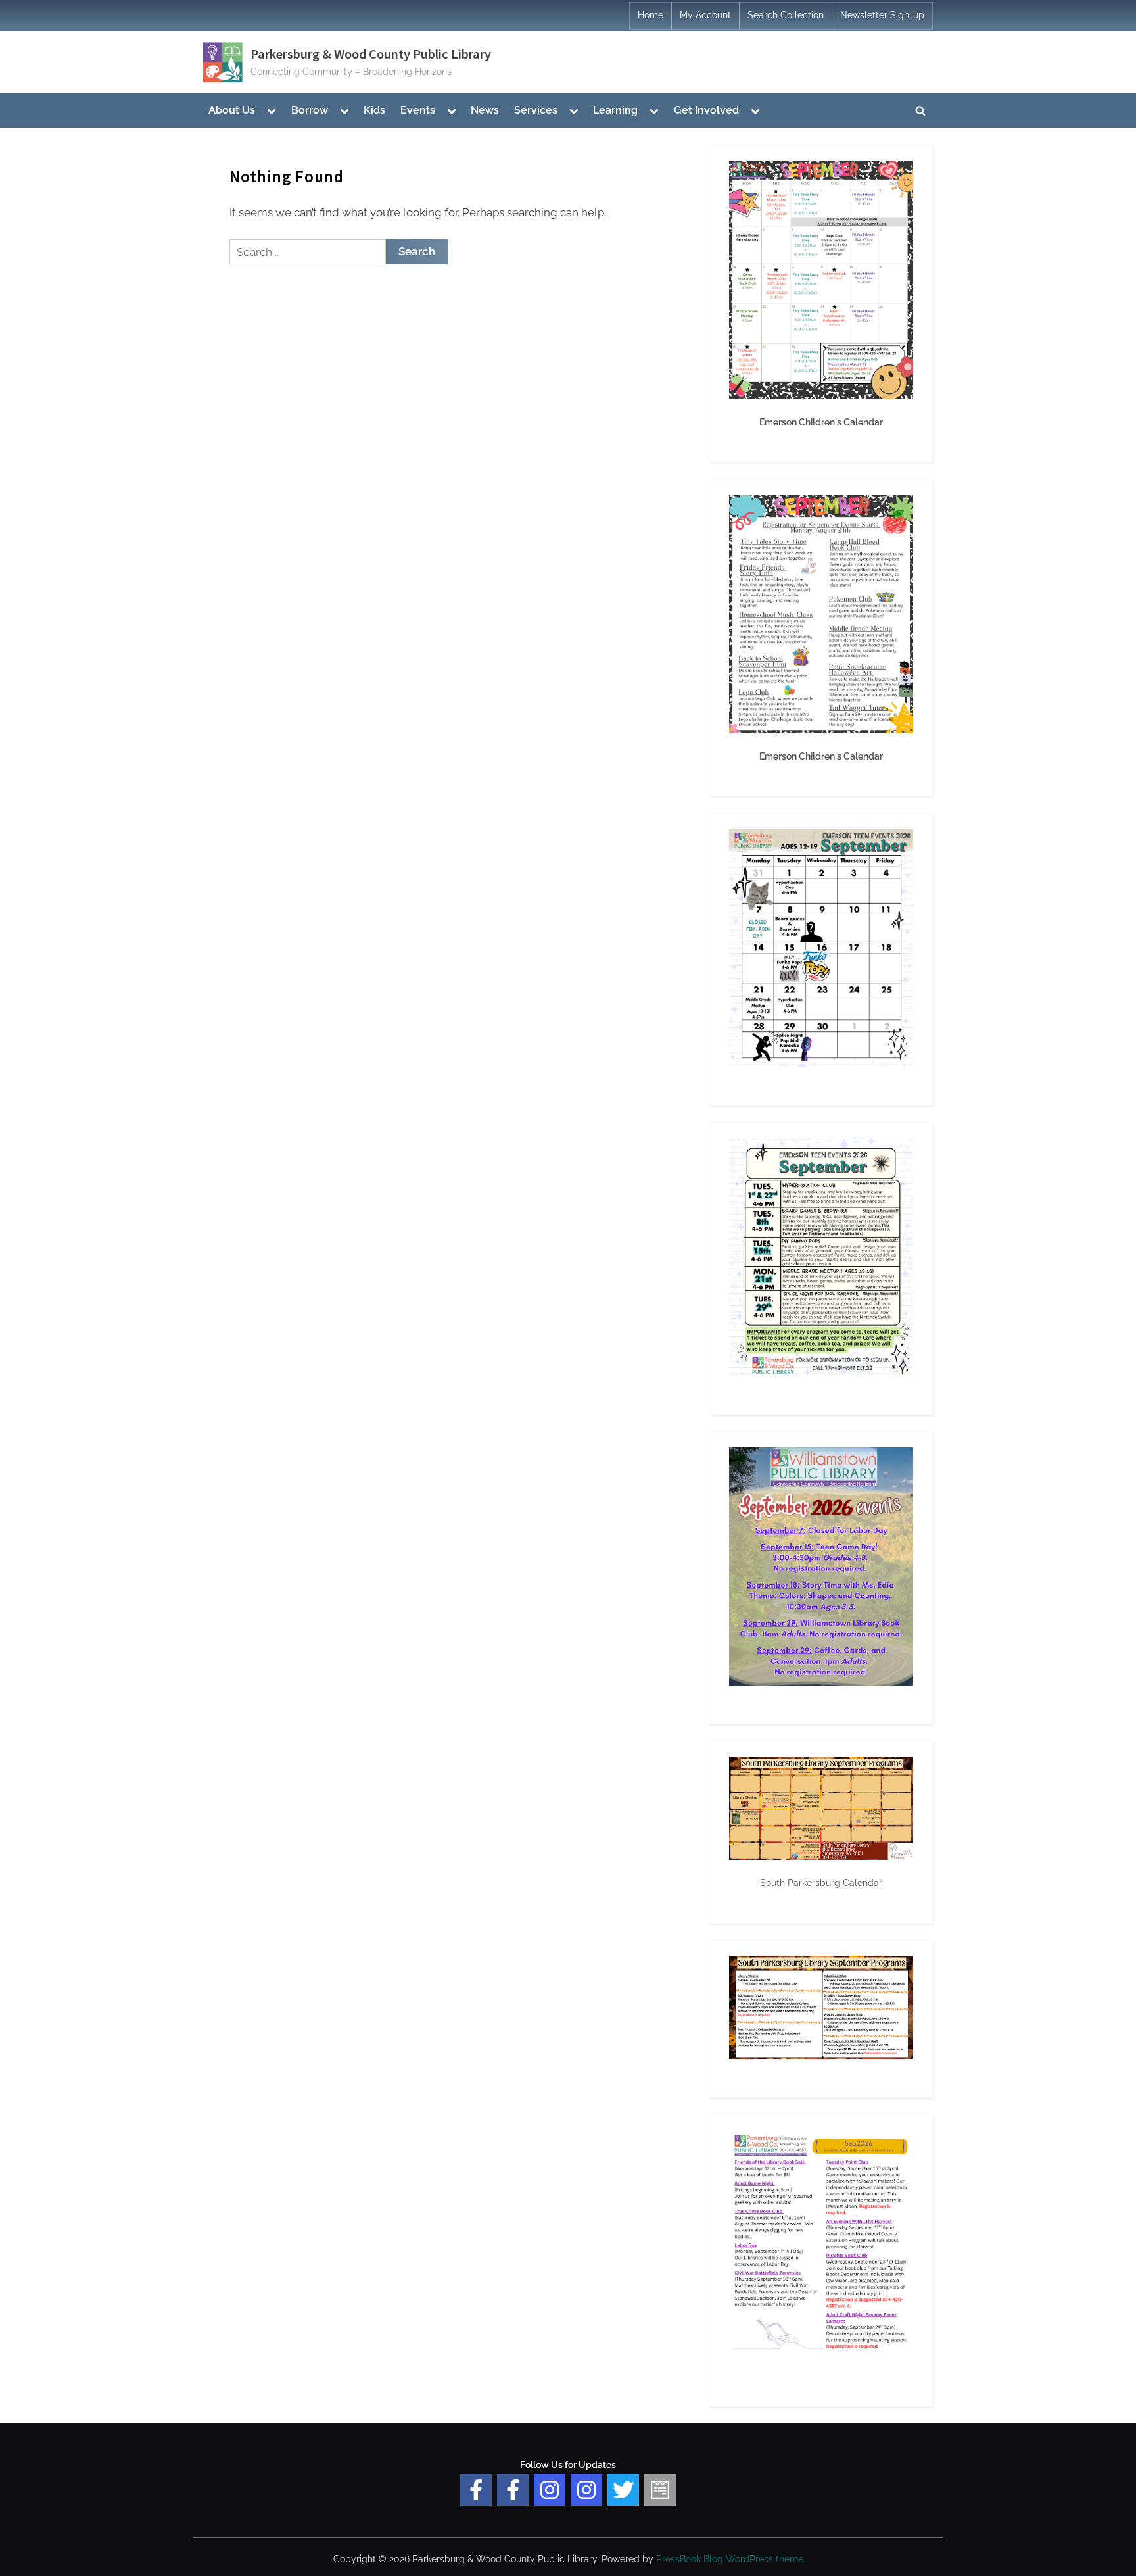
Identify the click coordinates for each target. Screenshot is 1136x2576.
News (485, 110)
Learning (615, 110)
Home (651, 15)
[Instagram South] (586, 2490)
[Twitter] (623, 2490)
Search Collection (786, 15)
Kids (374, 110)
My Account (705, 15)
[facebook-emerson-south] (476, 2490)
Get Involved (706, 110)
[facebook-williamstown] (513, 2490)
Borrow (310, 110)
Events (418, 110)
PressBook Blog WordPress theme (730, 2559)
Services (536, 110)
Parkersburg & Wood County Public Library (371, 54)
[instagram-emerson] (550, 2490)
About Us (232, 110)
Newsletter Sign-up (882, 15)
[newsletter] (660, 2490)
